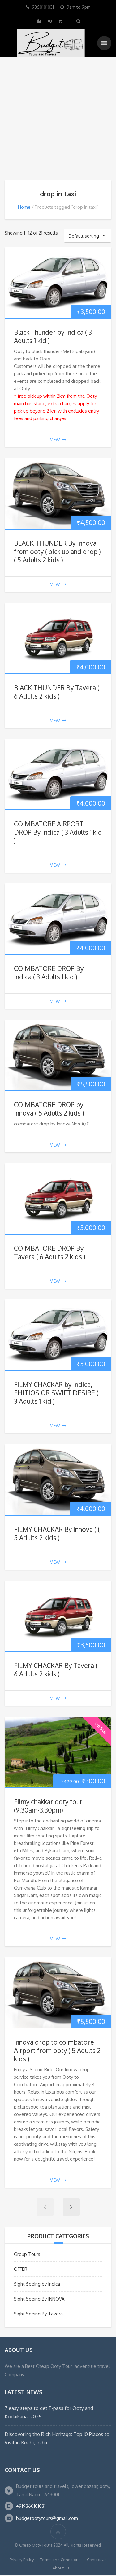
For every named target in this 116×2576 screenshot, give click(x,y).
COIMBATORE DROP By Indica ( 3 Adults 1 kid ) (49, 973)
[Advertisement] (58, 119)
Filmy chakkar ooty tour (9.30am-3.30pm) (48, 1806)
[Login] (50, 21)
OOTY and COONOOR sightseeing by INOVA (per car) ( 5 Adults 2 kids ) (70, 2552)
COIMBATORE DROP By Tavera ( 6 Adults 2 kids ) (50, 1252)
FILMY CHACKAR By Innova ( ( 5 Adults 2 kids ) (57, 1533)
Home (24, 207)
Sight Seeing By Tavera (38, 2314)
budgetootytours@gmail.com (47, 2518)
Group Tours (27, 2254)
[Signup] (40, 21)
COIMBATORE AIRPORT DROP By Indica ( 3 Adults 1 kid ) (58, 832)
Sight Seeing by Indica (37, 2284)
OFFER (21, 2269)
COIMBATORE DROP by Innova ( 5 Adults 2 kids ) (49, 1109)
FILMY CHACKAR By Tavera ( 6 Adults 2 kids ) (56, 1670)
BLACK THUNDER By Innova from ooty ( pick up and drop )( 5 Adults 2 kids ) (57, 551)
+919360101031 (31, 2506)
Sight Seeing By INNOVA (39, 2299)
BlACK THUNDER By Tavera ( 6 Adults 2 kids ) (57, 692)
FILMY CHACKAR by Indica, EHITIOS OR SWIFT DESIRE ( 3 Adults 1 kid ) (56, 1393)
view (55, 439)
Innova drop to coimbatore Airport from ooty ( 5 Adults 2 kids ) (57, 2050)
